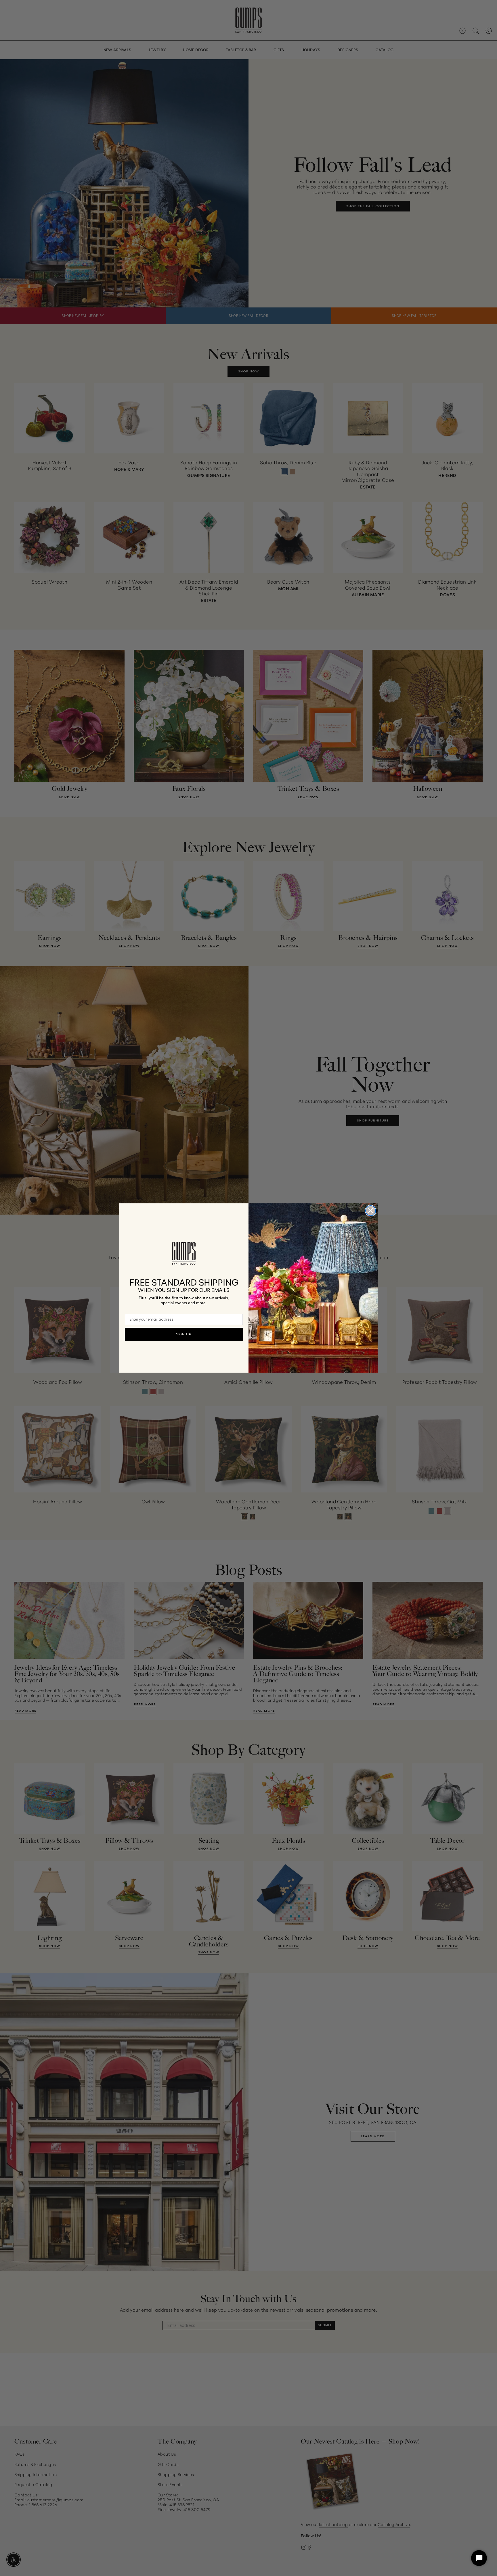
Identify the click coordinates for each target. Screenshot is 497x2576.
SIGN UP (184, 1334)
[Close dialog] (371, 1211)
